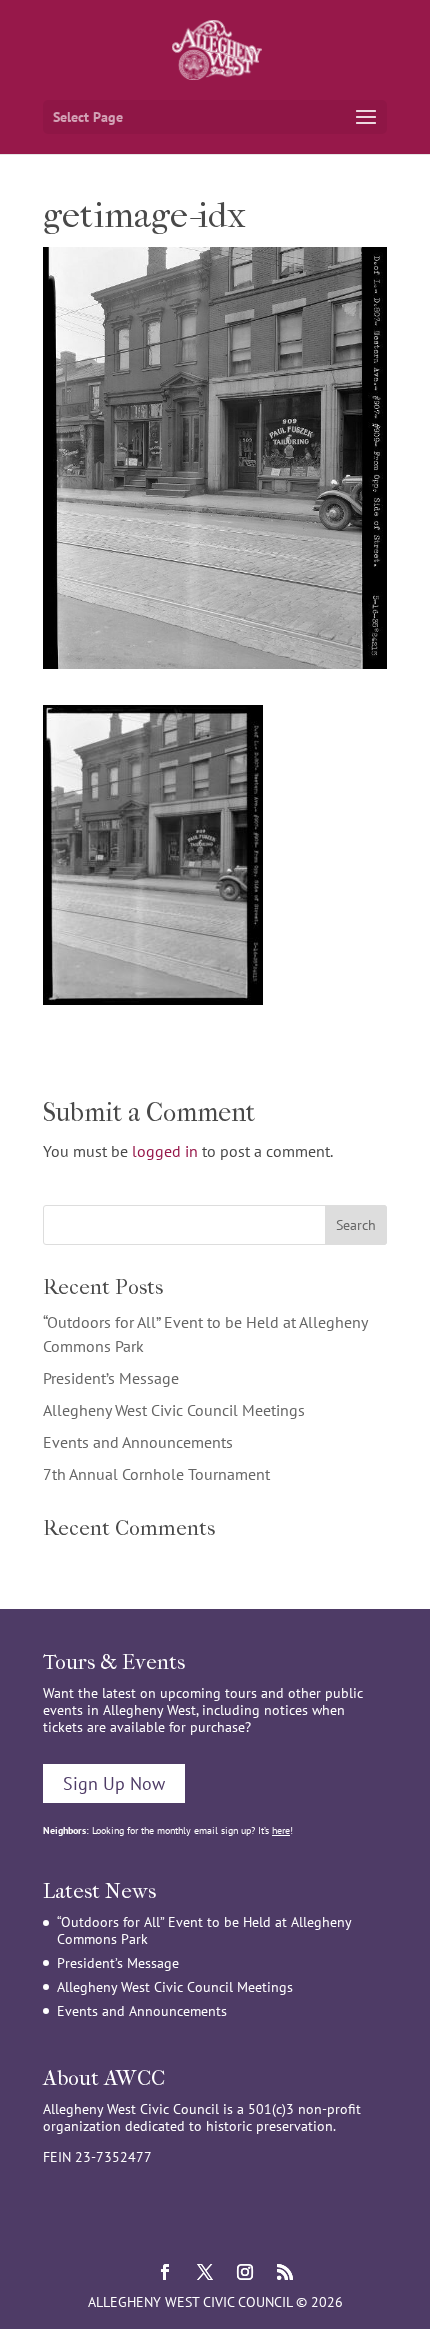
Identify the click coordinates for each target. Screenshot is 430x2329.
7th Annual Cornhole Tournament (156, 1474)
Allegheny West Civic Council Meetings (174, 1410)
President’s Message (111, 1378)
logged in (165, 1151)
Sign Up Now (114, 1783)
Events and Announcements (138, 1442)
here (281, 1830)
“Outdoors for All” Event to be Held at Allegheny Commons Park (204, 1930)
